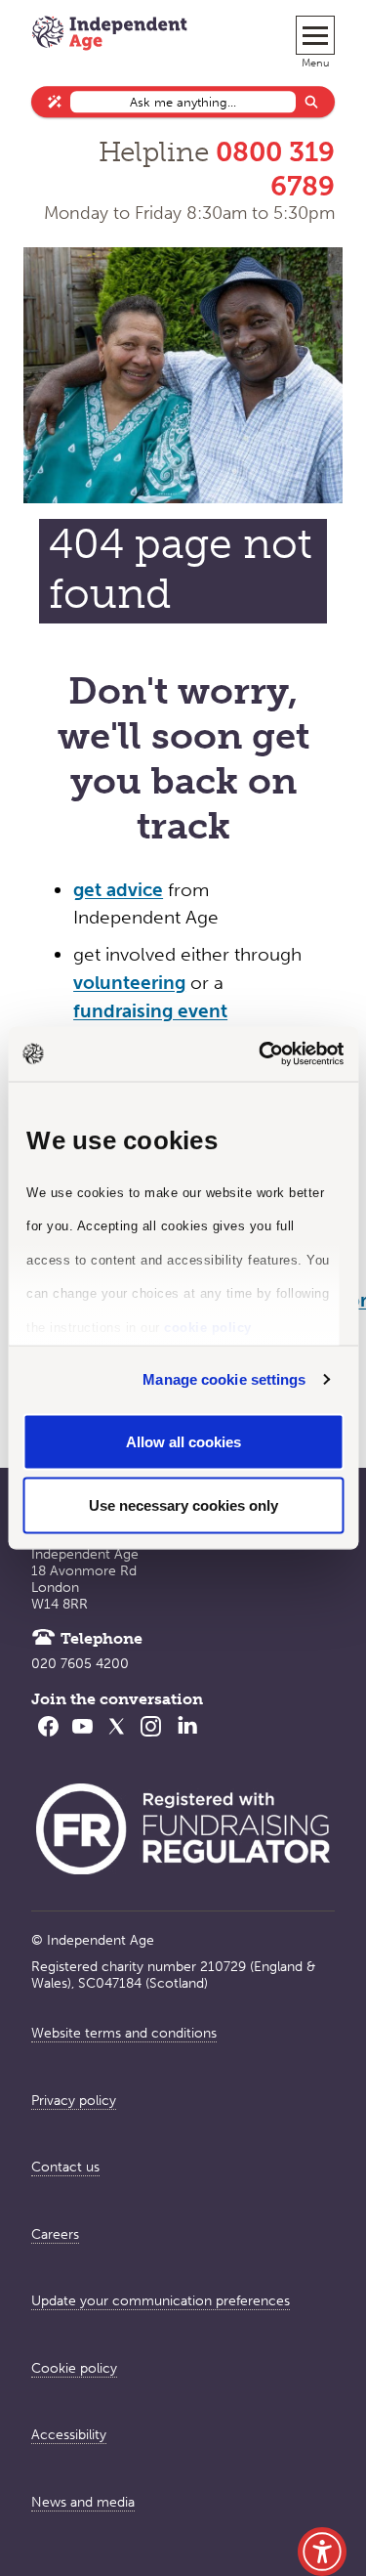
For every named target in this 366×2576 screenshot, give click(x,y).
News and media (83, 2502)
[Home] (109, 35)
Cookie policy (74, 2368)
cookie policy (208, 1327)
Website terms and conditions (124, 2033)
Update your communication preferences (161, 2301)
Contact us (65, 2167)
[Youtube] (82, 1739)
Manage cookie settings (224, 1379)
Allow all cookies (183, 1441)
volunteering (129, 983)
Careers (55, 2234)
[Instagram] (151, 1739)
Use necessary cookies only (183, 1505)
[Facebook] (48, 1739)
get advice (118, 890)
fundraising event (150, 1011)
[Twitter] (117, 1739)
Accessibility (69, 2435)
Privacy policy (74, 2101)
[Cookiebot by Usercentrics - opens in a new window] (261, 1054)
